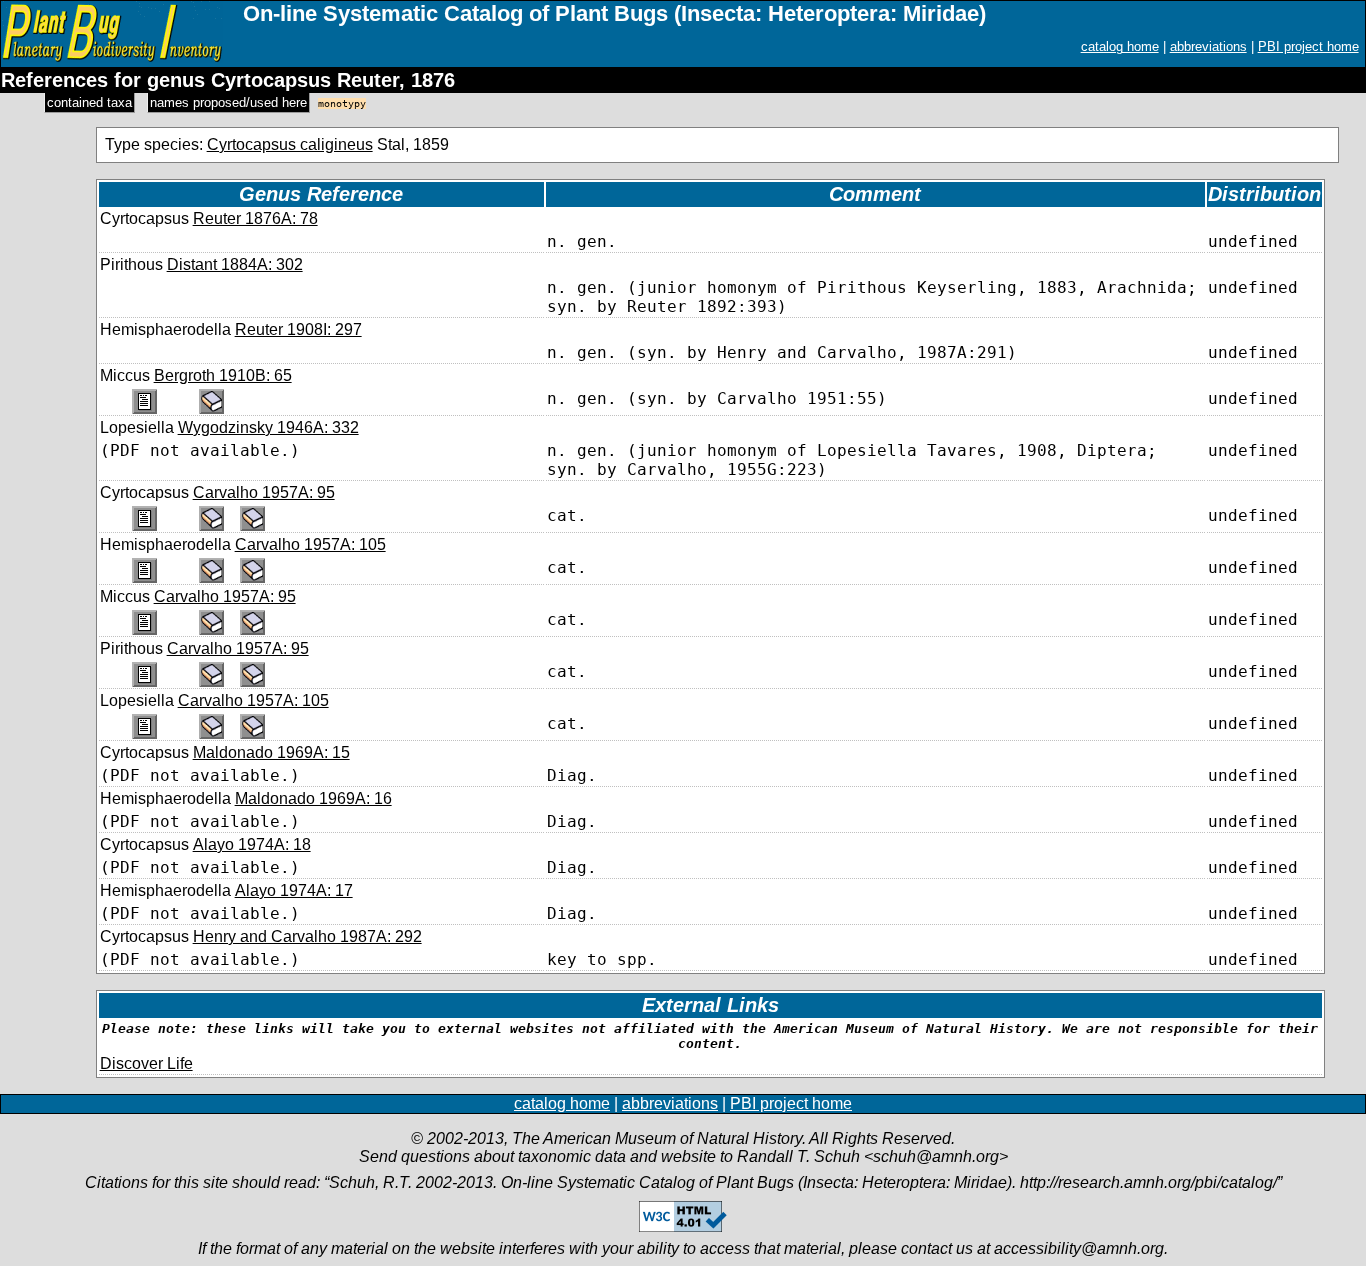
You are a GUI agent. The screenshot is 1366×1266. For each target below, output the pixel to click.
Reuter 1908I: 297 (298, 329)
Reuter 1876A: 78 (255, 218)
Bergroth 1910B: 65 (223, 375)
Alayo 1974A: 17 (294, 890)
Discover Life (146, 1063)
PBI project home (1308, 46)
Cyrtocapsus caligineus (290, 144)
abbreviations (1208, 46)
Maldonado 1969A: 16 (313, 798)
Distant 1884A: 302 (235, 264)
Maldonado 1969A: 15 (271, 752)
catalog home (1120, 46)
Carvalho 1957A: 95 (264, 492)
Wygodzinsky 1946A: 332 (268, 427)
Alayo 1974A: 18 (252, 844)
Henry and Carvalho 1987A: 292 (307, 936)
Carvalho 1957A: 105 (310, 544)
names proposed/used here (228, 102)
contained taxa (89, 102)
